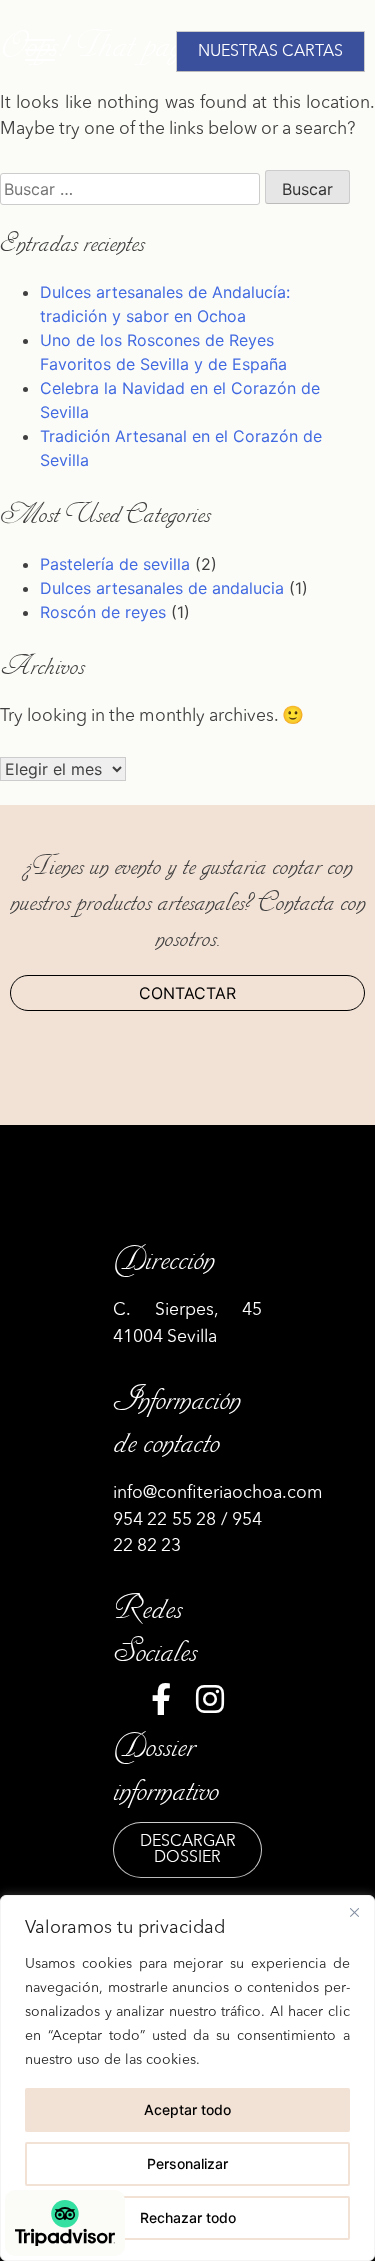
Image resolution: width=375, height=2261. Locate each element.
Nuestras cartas (270, 52)
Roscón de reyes (103, 612)
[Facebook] (161, 1705)
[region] (187, 2078)
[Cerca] (354, 1912)
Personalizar (187, 2163)
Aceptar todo (187, 2109)
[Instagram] (210, 1705)
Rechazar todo (188, 2217)
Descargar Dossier (188, 1850)
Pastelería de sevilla (115, 564)
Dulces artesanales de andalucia (162, 588)
